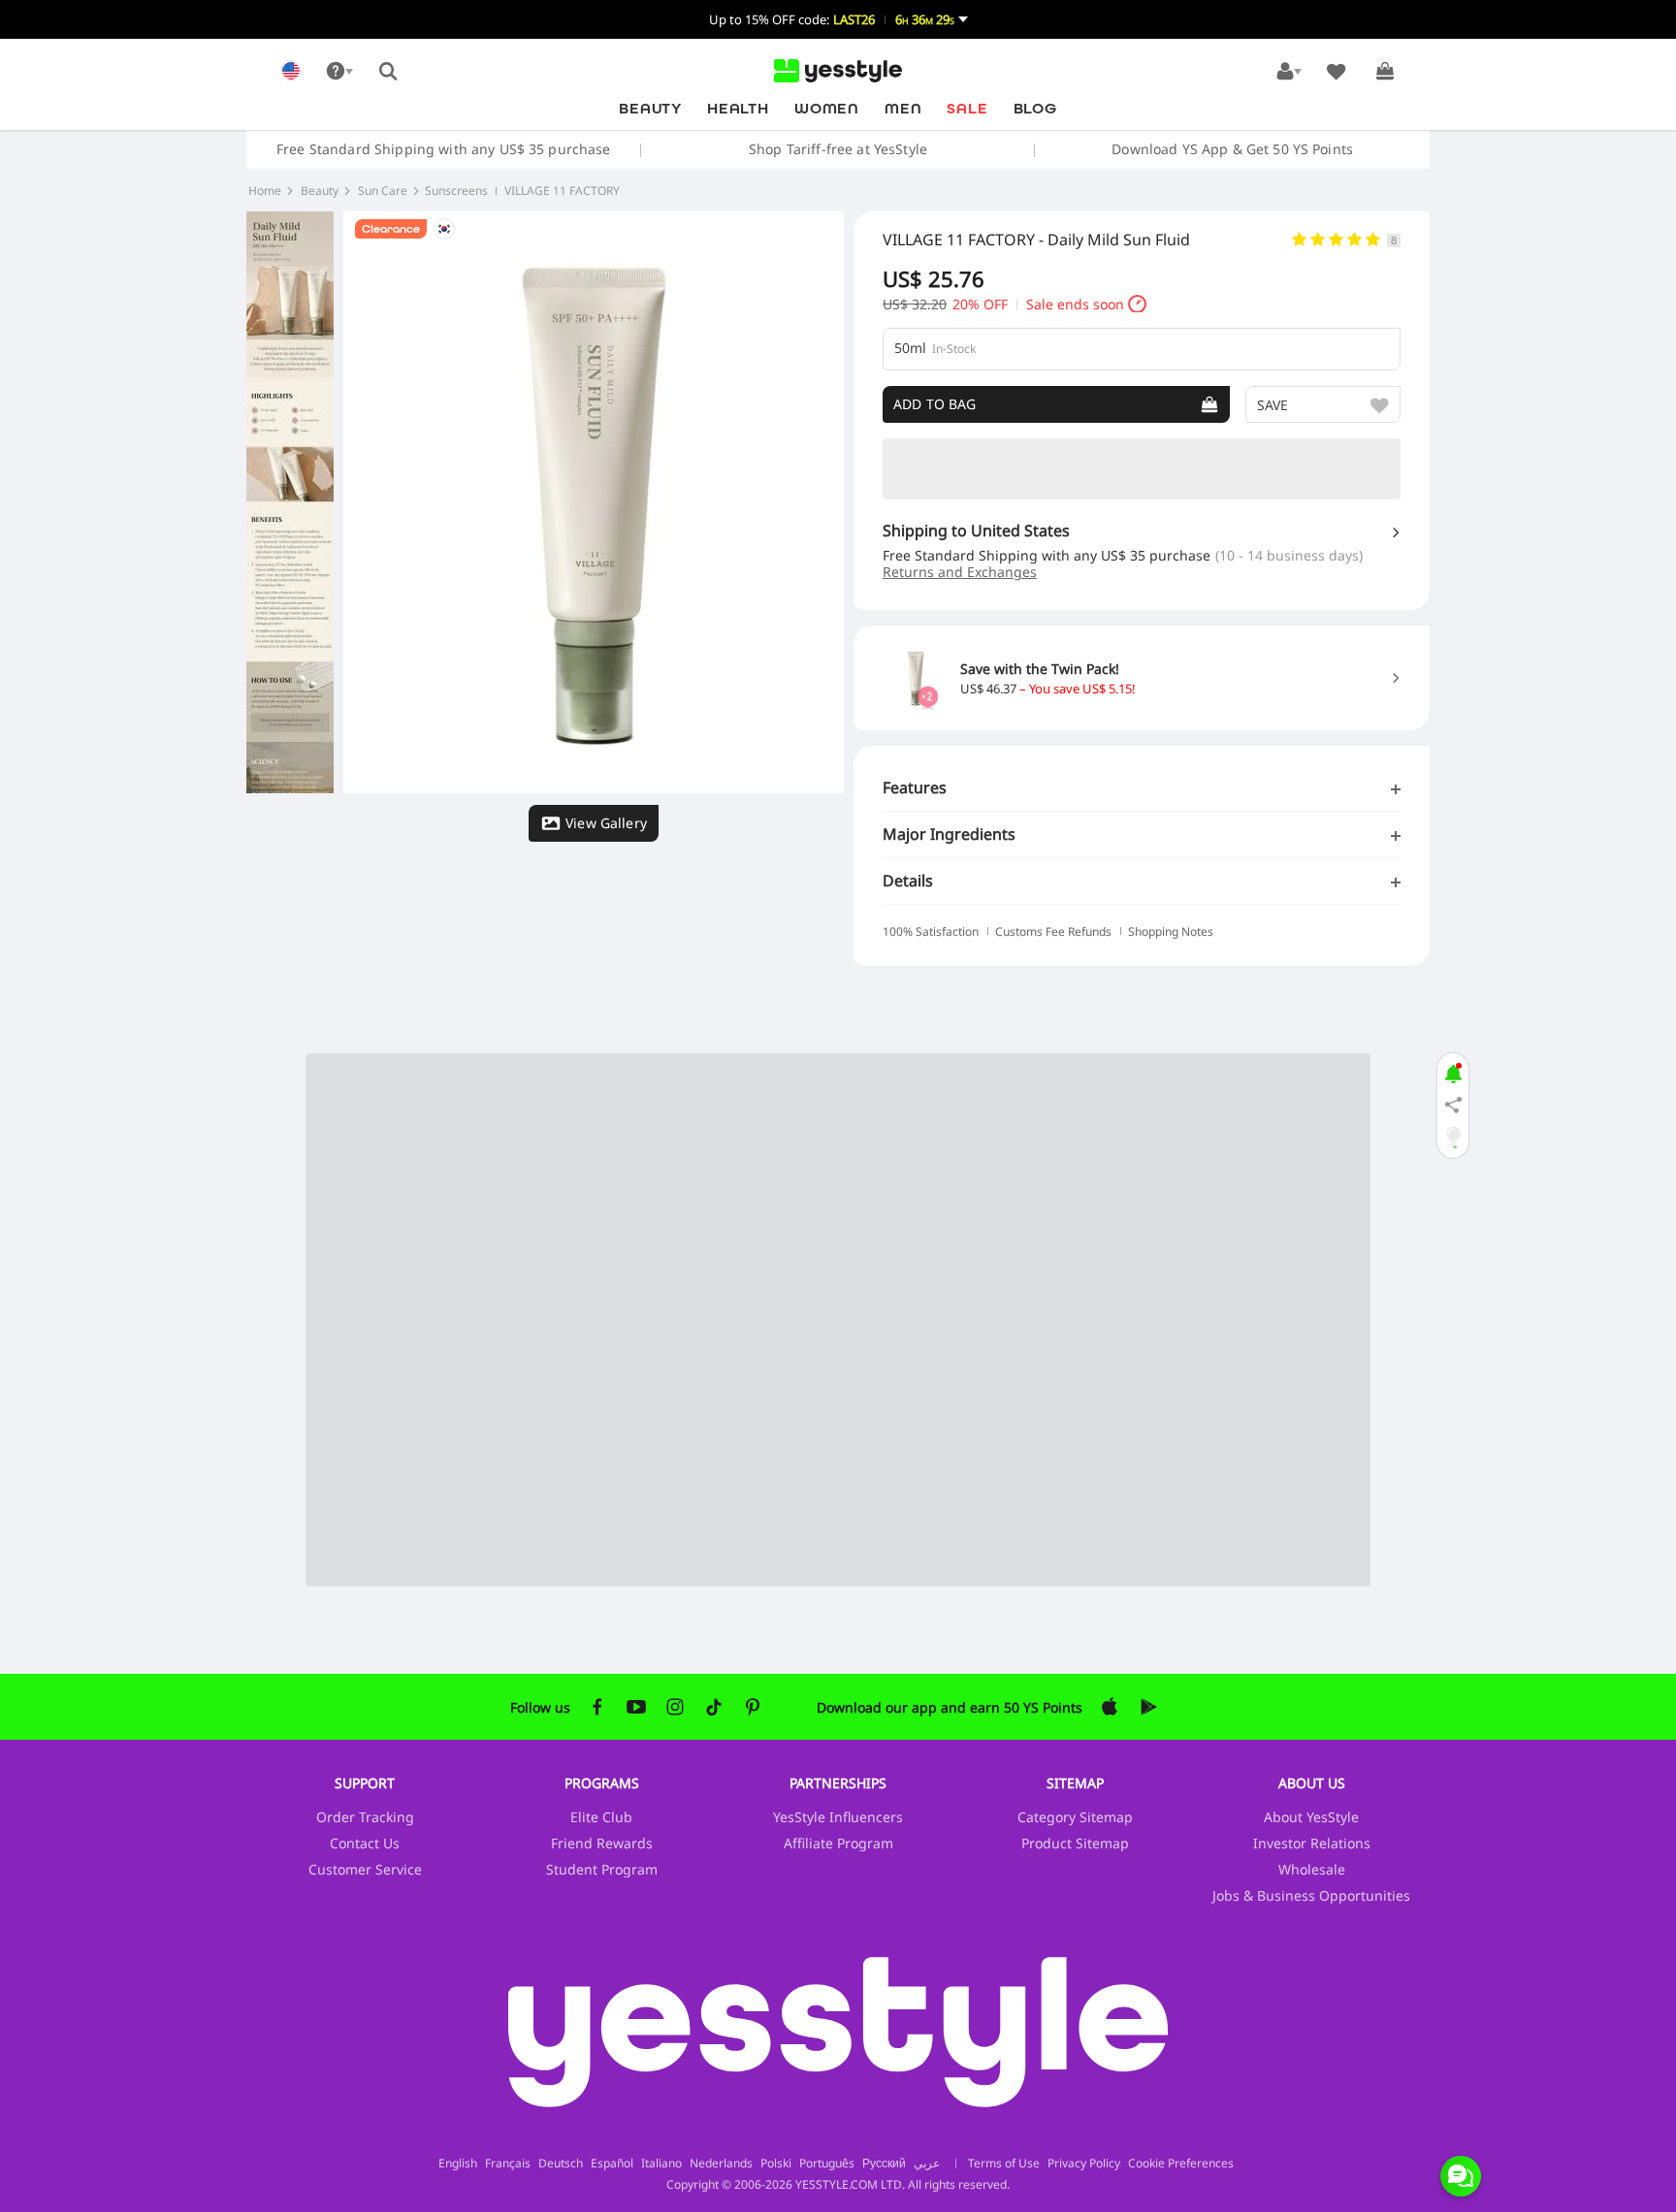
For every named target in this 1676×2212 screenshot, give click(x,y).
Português (827, 2164)
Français (508, 2164)
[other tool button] (339, 71)
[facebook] (597, 1707)
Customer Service (365, 1869)
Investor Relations (1312, 1843)
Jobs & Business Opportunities (1311, 1895)
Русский (884, 2164)
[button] (838, 19)
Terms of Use (1004, 2163)
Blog (1035, 108)
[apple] (1110, 1707)
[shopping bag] (1385, 71)
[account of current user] (1288, 71)
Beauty (650, 108)
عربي (927, 2164)
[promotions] (1453, 1072)
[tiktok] (714, 1707)
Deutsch (561, 2164)
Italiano (661, 2164)
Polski (776, 2164)
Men (903, 108)
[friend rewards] (1453, 1106)
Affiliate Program (838, 1843)
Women (827, 108)
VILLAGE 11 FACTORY (562, 191)
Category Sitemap (1075, 1817)
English (458, 2164)
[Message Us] (1461, 2176)
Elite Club (601, 1817)
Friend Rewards (602, 1843)
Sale (967, 108)
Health (738, 108)
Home (265, 191)
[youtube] (636, 1707)
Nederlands (721, 2164)
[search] (388, 71)
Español (612, 2164)
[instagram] (675, 1707)
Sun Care (383, 191)
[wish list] (1337, 71)
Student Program (602, 1869)
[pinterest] (753, 1707)
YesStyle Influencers (838, 1817)
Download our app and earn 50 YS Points (950, 1707)
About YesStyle (1311, 1817)
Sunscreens (456, 191)
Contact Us (365, 1843)
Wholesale (1312, 1869)
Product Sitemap (1075, 1843)
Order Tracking (365, 1817)
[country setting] (291, 71)
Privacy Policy (1084, 2163)
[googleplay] (1148, 1707)
